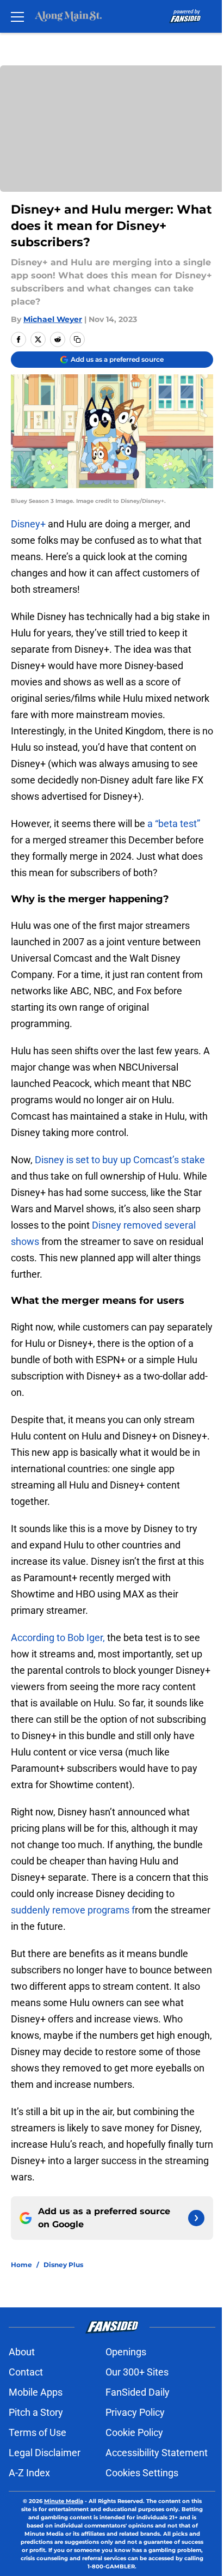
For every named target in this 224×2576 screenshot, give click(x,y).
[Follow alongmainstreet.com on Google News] (196, 2218)
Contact (26, 2372)
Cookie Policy (134, 2432)
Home (21, 2265)
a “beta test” (174, 824)
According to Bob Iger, (59, 1638)
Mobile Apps (36, 2392)
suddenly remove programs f (73, 1910)
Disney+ (28, 524)
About (22, 2352)
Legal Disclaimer (45, 2453)
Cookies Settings (142, 2473)
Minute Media (64, 2501)
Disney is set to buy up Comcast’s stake (120, 1160)
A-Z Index (29, 2473)
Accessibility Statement (157, 2453)
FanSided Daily (138, 2392)
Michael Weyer (53, 319)
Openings (126, 2352)
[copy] (77, 339)
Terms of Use (38, 2432)
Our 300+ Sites (137, 2372)
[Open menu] (17, 16)
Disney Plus (63, 2265)
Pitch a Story (36, 2412)
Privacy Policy (135, 2412)
